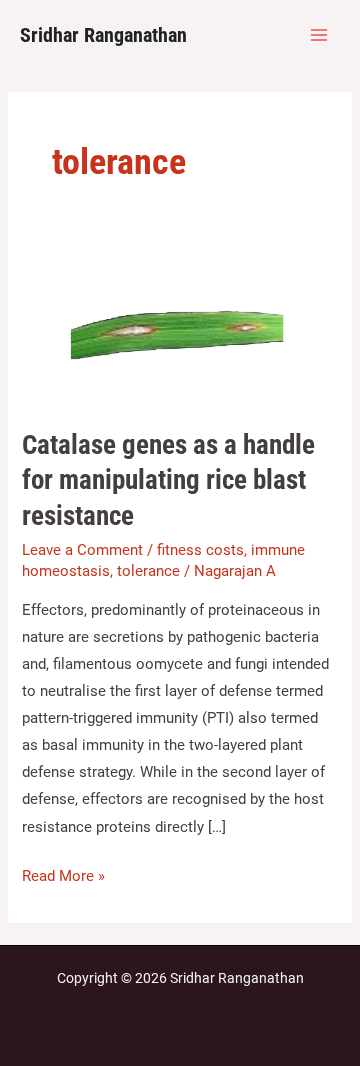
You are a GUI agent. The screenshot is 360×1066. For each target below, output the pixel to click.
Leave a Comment (82, 550)
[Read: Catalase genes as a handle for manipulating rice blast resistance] (179, 330)
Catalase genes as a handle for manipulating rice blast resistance (168, 480)
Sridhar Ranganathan (103, 35)
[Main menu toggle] (319, 35)
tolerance (148, 571)
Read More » (63, 874)
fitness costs (200, 550)
